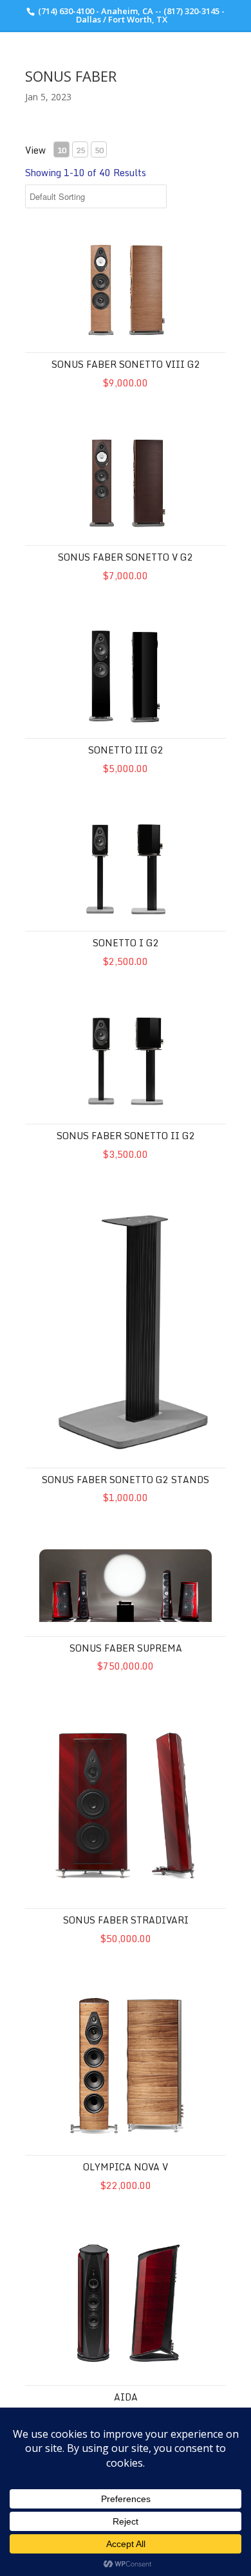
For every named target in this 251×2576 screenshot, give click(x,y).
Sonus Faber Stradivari (126, 1920)
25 (80, 150)
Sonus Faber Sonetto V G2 (126, 557)
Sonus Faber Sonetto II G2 (126, 1136)
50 (99, 150)
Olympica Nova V (126, 2167)
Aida (126, 2397)
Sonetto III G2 (126, 750)
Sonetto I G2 (126, 943)
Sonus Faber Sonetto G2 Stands (126, 1480)
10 (62, 150)
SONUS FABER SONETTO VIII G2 (126, 364)
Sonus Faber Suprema (126, 1648)
